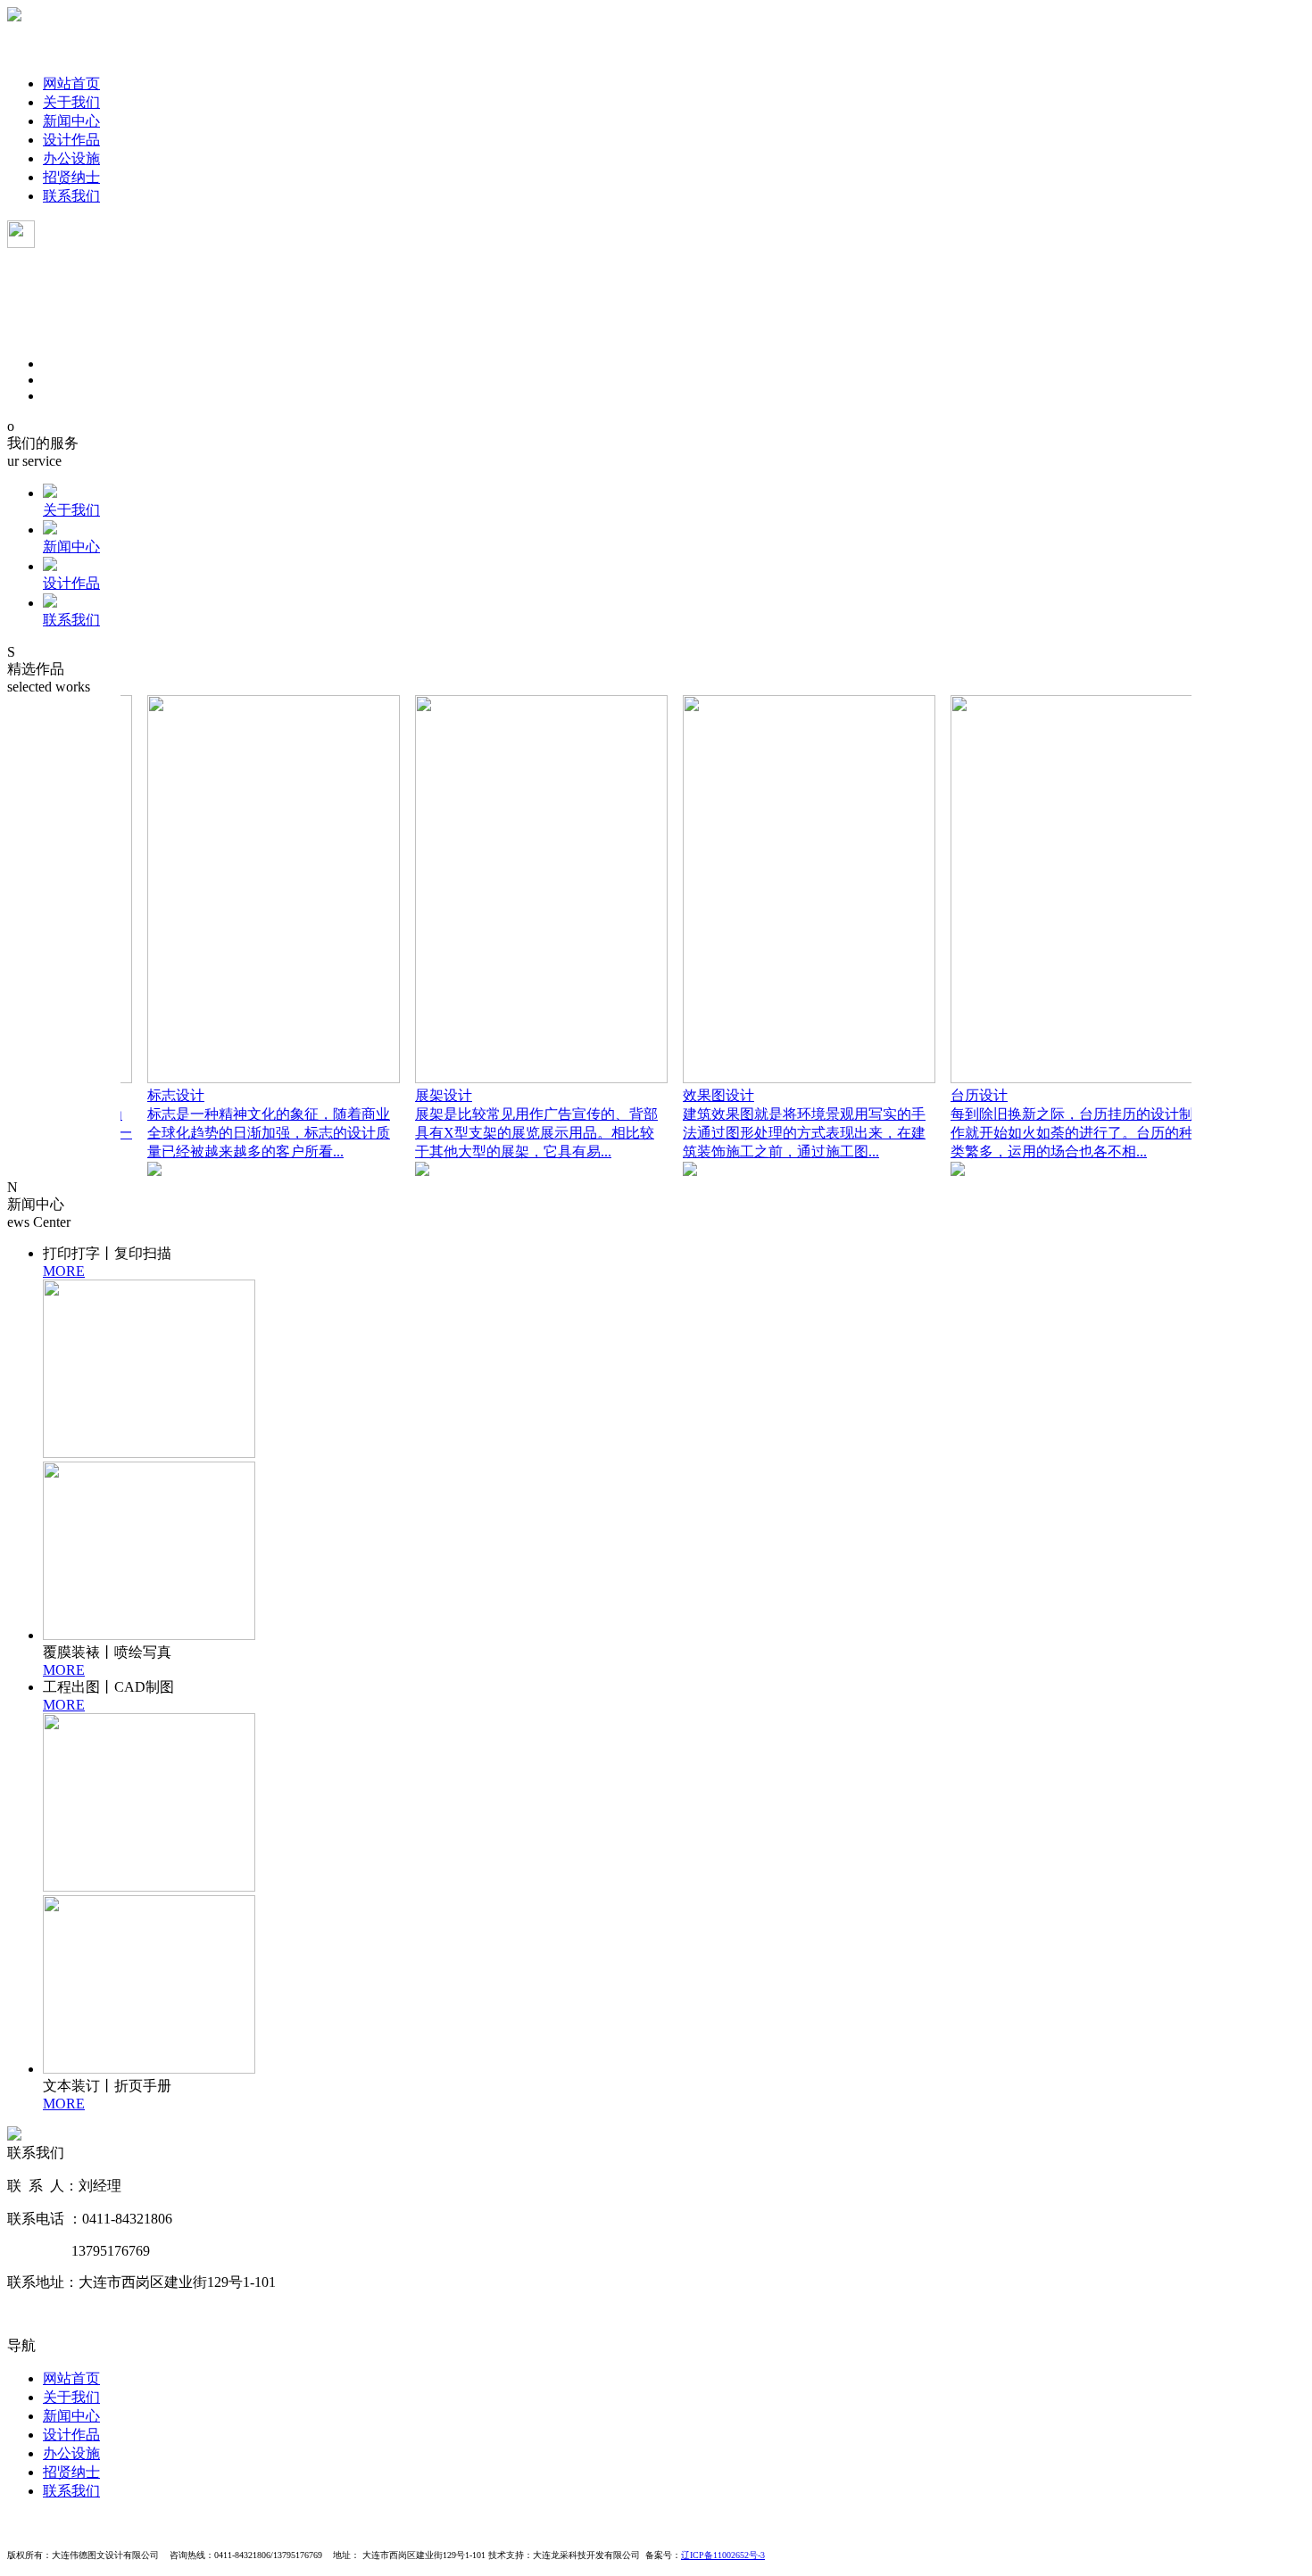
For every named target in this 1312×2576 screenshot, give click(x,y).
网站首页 (71, 83)
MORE (64, 1271)
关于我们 (71, 102)
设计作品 (71, 140)
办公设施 (71, 158)
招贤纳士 (71, 177)
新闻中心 (71, 121)
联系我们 (71, 196)
